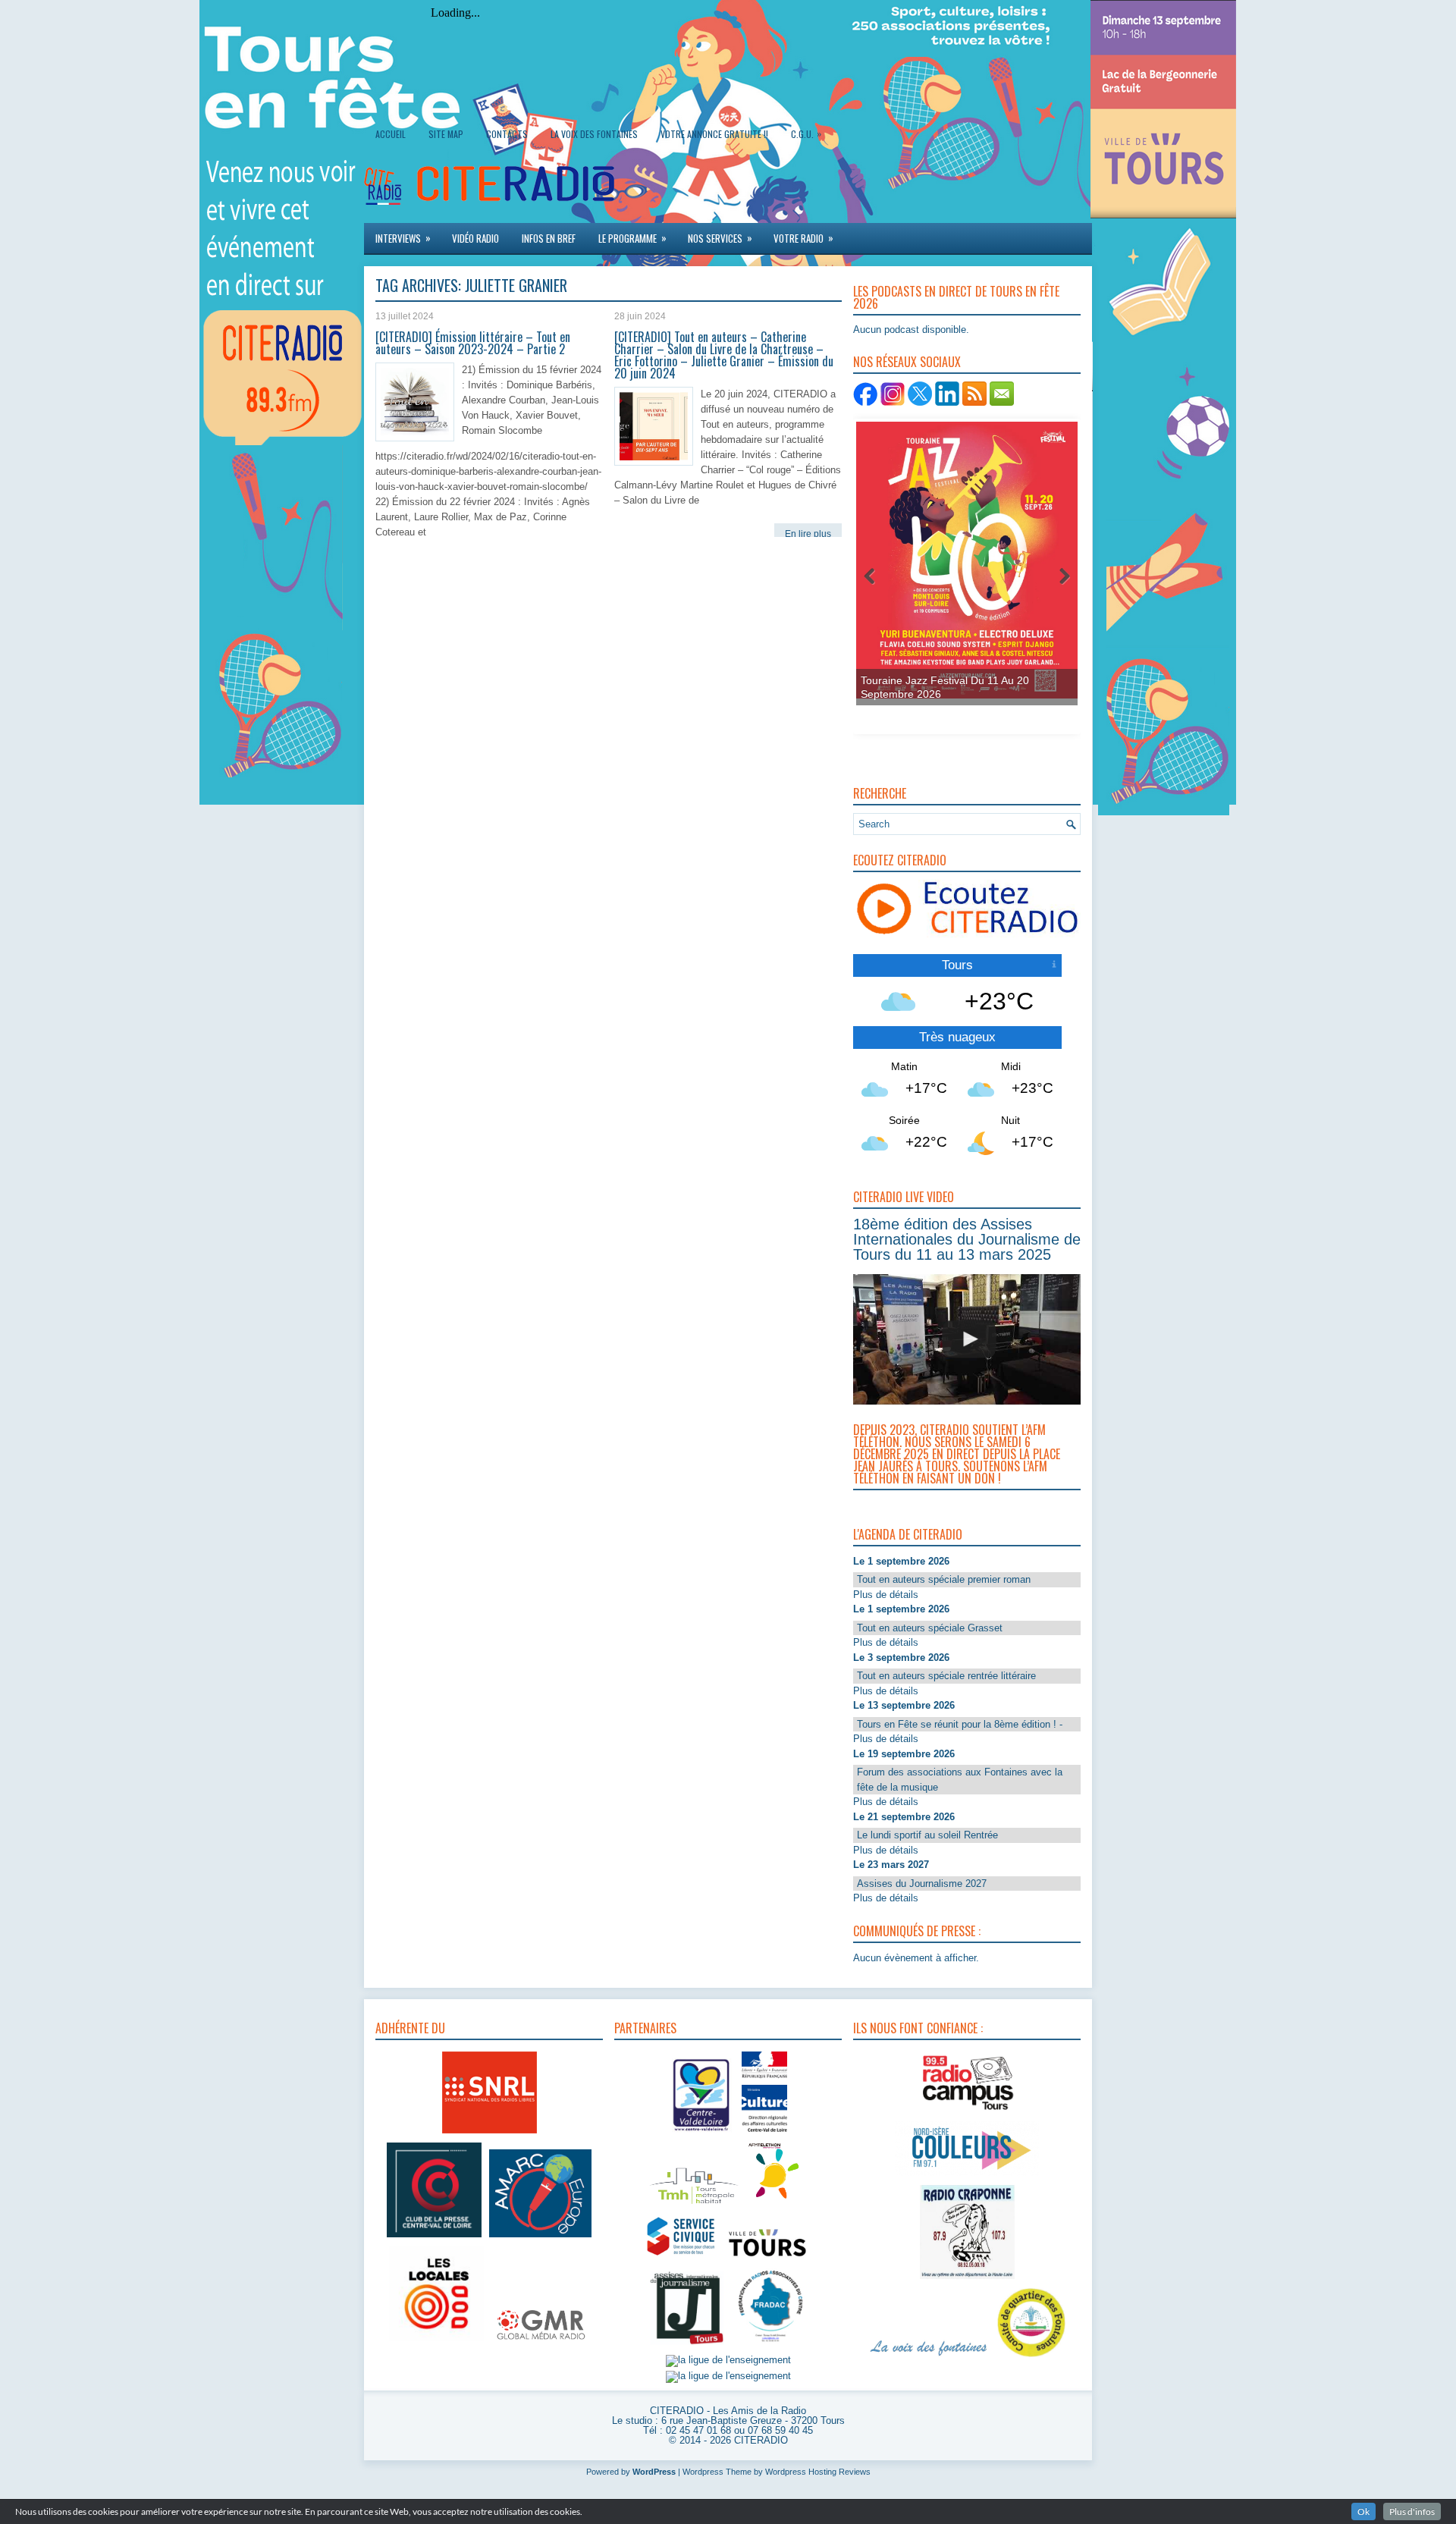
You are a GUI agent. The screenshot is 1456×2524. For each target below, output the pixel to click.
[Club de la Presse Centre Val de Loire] (434, 2238)
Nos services (720, 238)
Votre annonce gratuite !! (714, 134)
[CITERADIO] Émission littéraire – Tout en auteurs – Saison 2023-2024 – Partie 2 (473, 343)
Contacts (507, 134)
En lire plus (808, 534)
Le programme (632, 238)
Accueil (391, 134)
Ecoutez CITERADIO (900, 860)
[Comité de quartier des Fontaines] (1031, 2358)
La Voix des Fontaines (594, 134)
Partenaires (645, 2028)
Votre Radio (803, 238)
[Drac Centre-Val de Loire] (702, 2134)
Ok (1363, 2511)
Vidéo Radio (475, 238)
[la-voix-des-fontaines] (929, 2358)
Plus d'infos (1412, 2511)
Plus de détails (886, 1595)
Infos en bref (549, 238)
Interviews (403, 238)
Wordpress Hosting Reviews (818, 2472)
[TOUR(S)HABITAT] (694, 2205)
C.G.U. (806, 133)
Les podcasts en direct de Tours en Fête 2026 (956, 297)
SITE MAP (446, 134)
